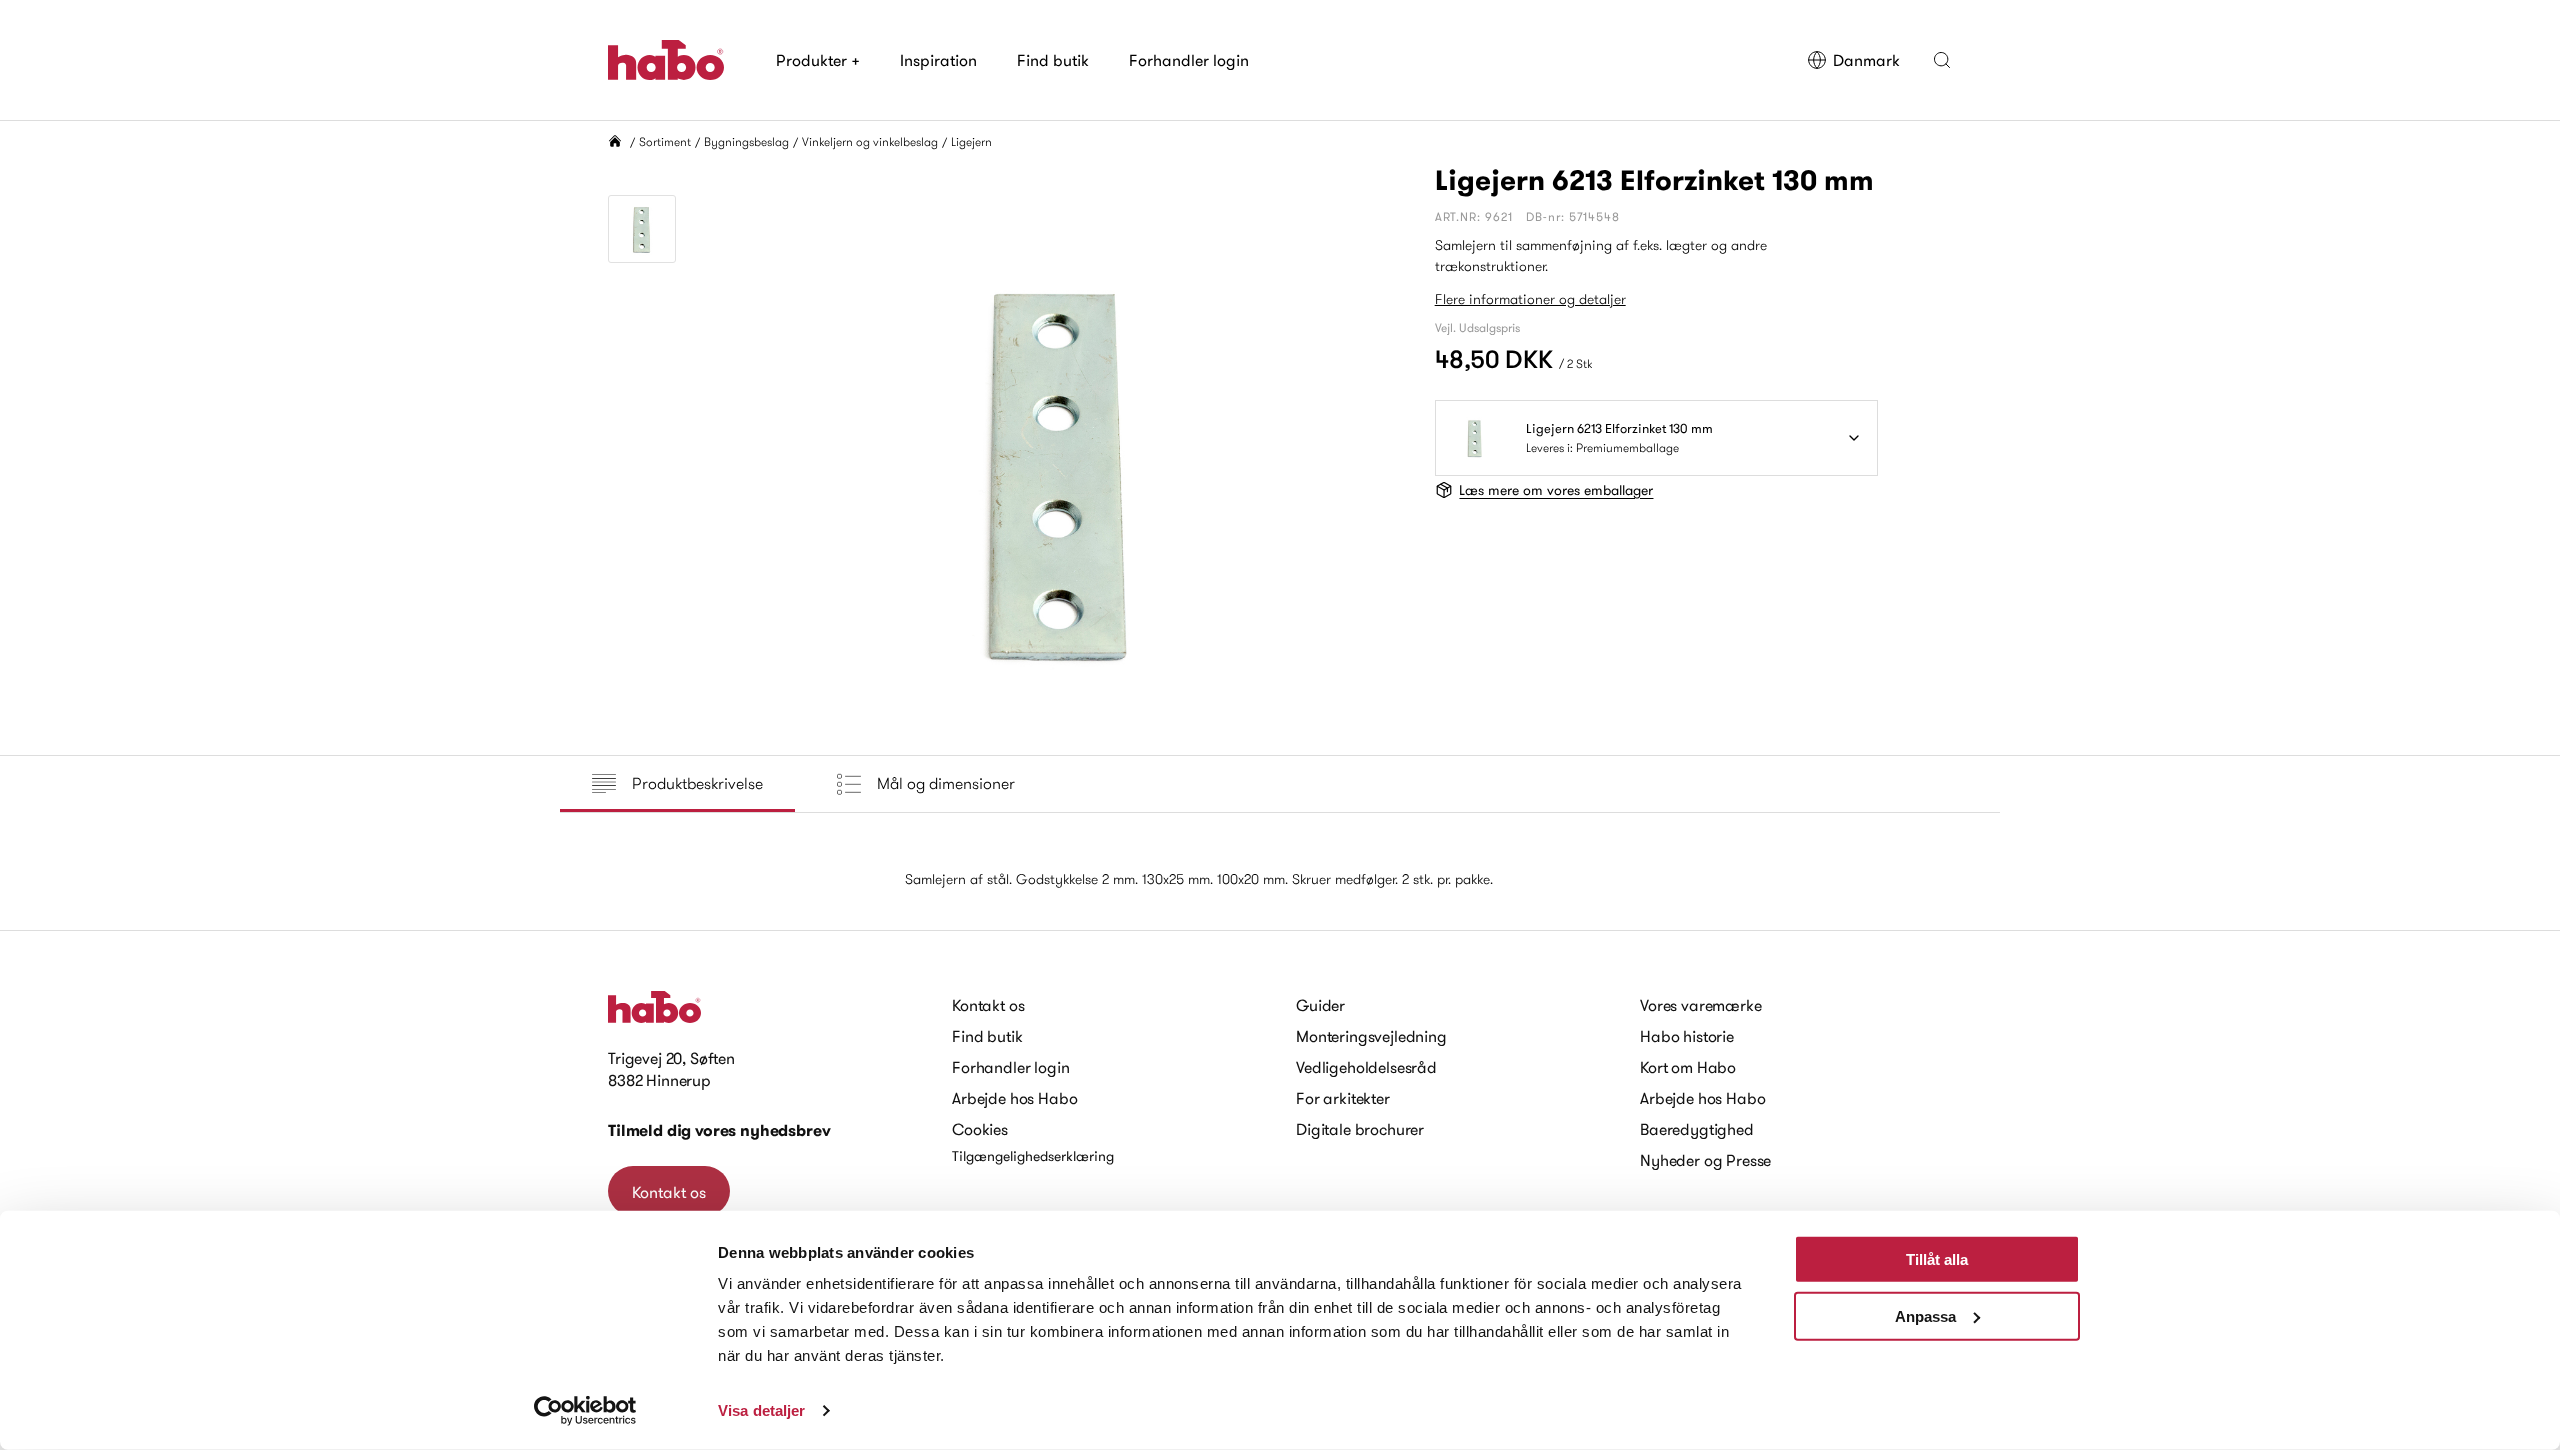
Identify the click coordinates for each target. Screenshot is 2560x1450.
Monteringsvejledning (1371, 1036)
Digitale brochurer (1360, 1129)
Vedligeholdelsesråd (1366, 1067)
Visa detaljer (761, 1410)
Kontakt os (669, 1192)
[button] (1942, 60)
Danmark (1866, 60)
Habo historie (1687, 1036)
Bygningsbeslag (746, 141)
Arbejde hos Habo (1014, 1098)
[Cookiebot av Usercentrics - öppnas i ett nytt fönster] (585, 1411)
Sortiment (665, 141)
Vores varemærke (1701, 1005)
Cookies (980, 1129)
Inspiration (938, 60)
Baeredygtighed (1697, 1129)
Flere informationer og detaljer (1530, 299)
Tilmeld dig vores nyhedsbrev (719, 1130)
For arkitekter (1343, 1098)
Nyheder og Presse (1705, 1160)
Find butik (1053, 60)
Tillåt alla (1937, 1259)
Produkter (818, 60)
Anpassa (1925, 1315)
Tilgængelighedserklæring (1033, 1156)
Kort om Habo (1688, 1067)
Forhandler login (1189, 60)
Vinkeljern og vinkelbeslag (870, 141)
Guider (1320, 1005)
